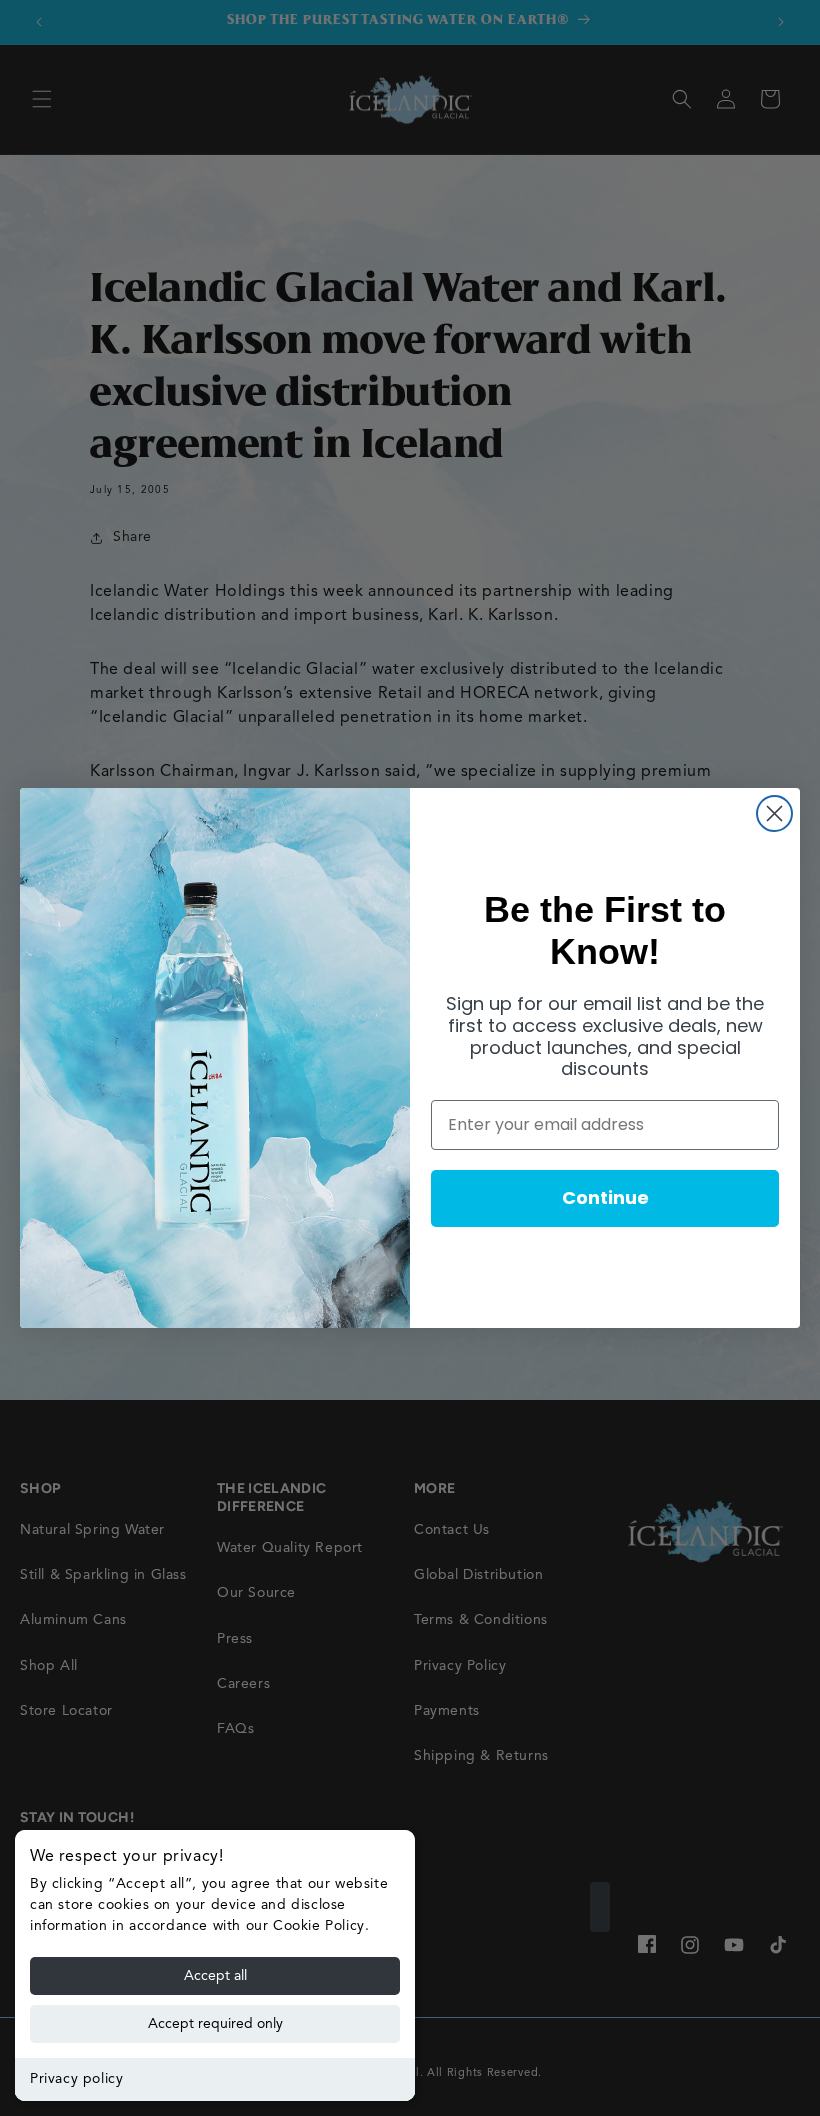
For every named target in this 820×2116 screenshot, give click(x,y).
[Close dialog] (774, 813)
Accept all (215, 1976)
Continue (605, 1197)
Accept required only (215, 2024)
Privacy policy (76, 2079)
